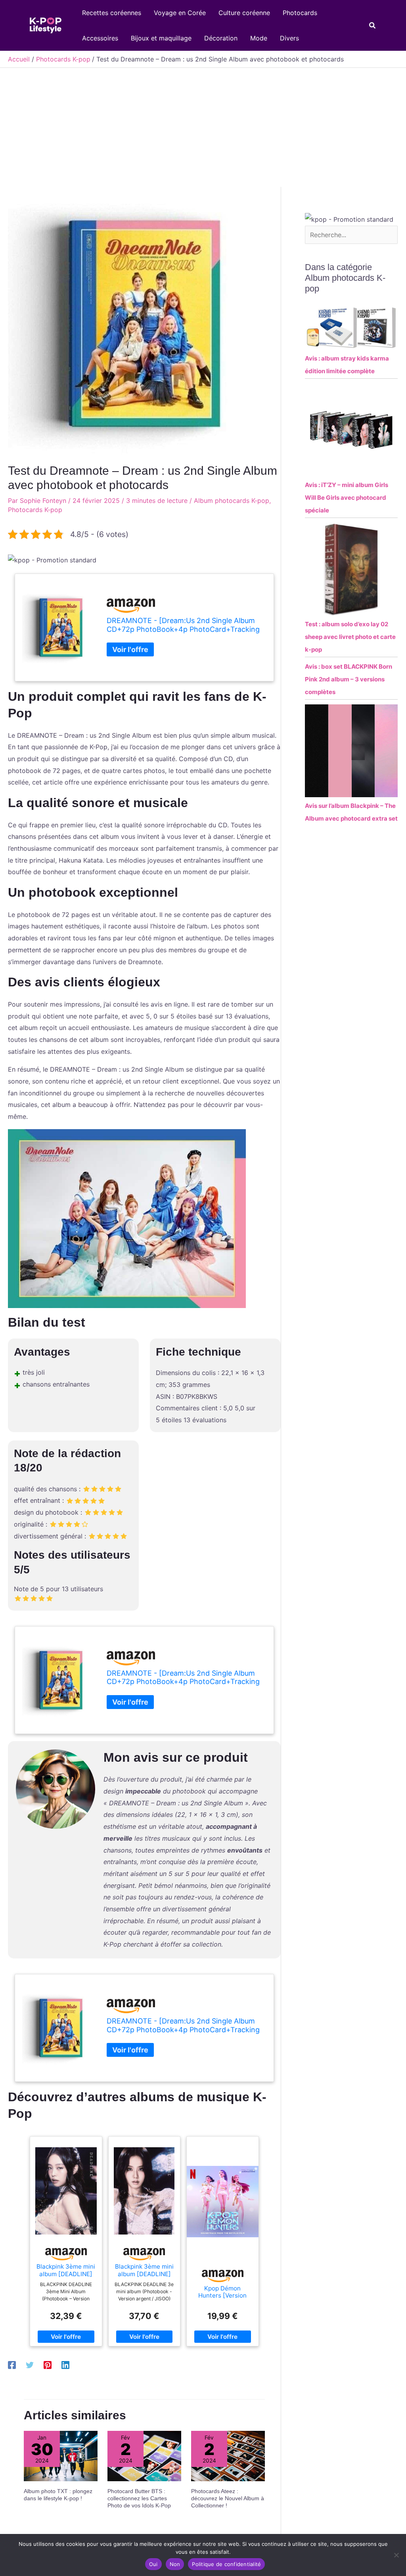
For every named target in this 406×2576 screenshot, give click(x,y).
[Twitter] (30, 2365)
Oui (153, 2564)
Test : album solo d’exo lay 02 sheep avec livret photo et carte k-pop (350, 637)
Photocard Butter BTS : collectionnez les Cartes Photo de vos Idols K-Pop (139, 2498)
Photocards (300, 13)
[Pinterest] (48, 2365)
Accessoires (100, 38)
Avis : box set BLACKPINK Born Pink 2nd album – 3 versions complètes (349, 679)
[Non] (396, 2555)
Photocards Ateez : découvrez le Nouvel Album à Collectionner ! (228, 2498)
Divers (289, 38)
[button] (373, 26)
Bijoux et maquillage (161, 38)
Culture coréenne (244, 13)
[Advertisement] (203, 127)
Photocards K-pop (35, 510)
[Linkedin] (65, 2365)
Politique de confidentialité (226, 2564)
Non (175, 2564)
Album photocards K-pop (232, 501)
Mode (259, 38)
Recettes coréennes (112, 13)
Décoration (221, 38)
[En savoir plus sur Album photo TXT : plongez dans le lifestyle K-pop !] (61, 2455)
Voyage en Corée (180, 13)
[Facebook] (12, 2365)
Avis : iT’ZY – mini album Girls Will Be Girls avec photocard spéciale (347, 498)
